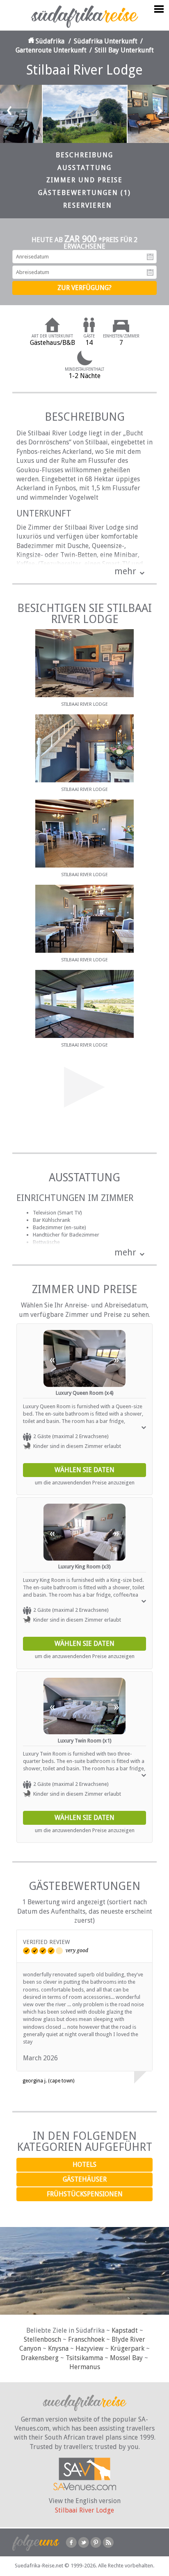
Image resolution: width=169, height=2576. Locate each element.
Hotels (84, 2165)
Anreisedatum (150, 257)
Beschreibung (84, 155)
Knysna (58, 2348)
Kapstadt (125, 2330)
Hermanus (85, 2367)
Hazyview (89, 2348)
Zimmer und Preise (84, 180)
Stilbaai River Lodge (84, 2510)
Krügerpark (127, 2348)
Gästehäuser (85, 2179)
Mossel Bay (126, 2358)
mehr (125, 571)
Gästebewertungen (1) (84, 193)
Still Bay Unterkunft (124, 50)
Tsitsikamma (84, 2358)
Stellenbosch (42, 2339)
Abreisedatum (150, 272)
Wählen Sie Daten (84, 1470)
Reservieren (88, 205)
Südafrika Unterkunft (106, 41)
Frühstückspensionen (85, 2194)
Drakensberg (40, 2358)
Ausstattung (84, 168)
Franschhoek (86, 2339)
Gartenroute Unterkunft (51, 50)
